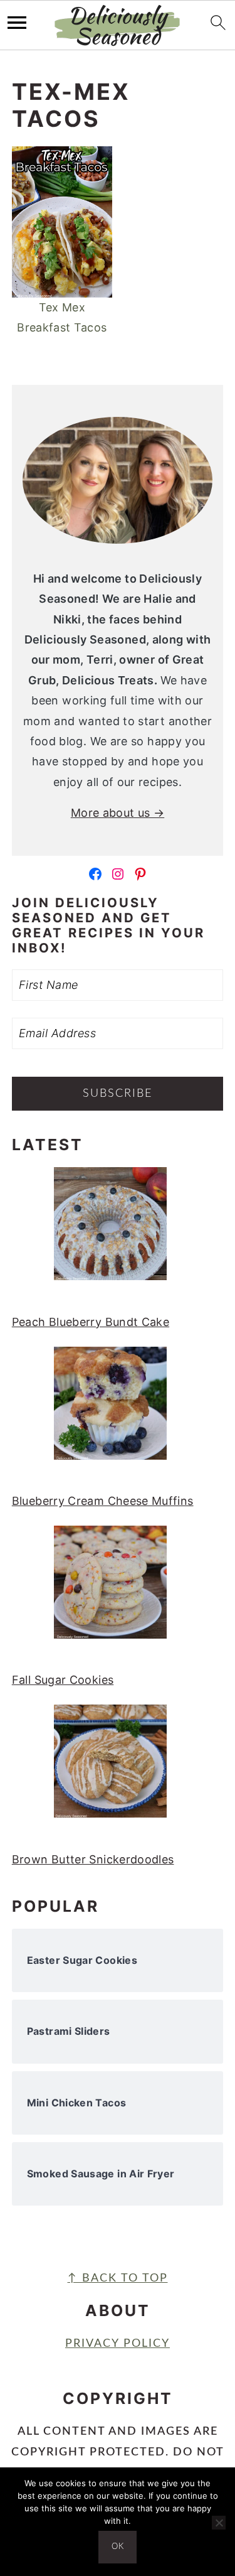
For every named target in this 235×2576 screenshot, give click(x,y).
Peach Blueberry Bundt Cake (91, 1322)
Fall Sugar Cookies (63, 1680)
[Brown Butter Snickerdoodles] (110, 1768)
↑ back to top (118, 2278)
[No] (219, 2523)
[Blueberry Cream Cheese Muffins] (110, 1410)
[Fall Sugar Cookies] (110, 1589)
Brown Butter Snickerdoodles (93, 1859)
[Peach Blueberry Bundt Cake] (110, 1231)
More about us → (118, 813)
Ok (118, 2547)
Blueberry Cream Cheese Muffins (103, 1501)
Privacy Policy (118, 2344)
